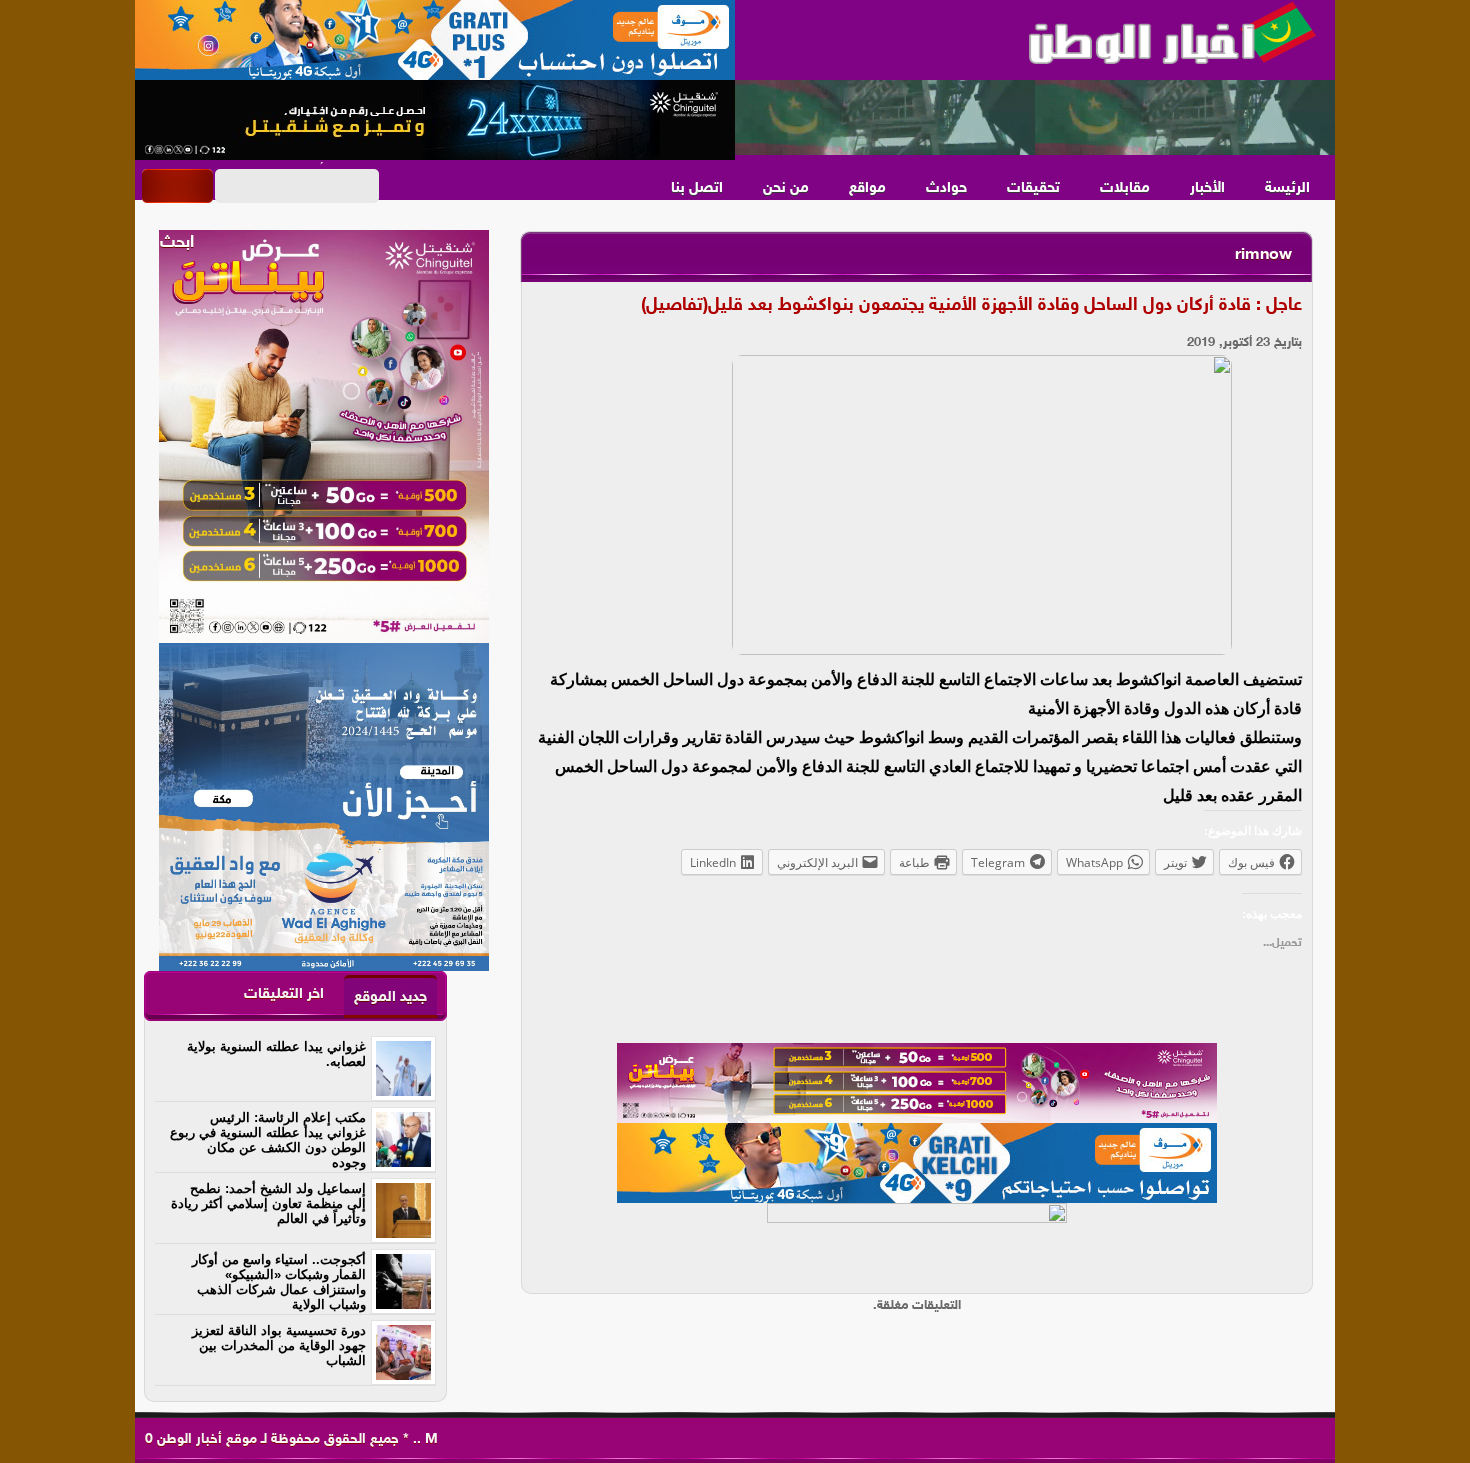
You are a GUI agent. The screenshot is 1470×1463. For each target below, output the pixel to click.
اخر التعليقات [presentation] (284, 994)
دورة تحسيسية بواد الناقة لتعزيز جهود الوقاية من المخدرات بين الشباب (279, 1345)
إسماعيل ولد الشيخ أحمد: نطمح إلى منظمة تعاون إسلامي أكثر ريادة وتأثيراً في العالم (268, 1203)
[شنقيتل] (435, 120)
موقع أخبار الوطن (205, 1439)
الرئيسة (1287, 188)
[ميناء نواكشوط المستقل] (1035, 118)
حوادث (946, 188)
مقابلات (1125, 188)
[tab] (390, 996)
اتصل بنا (697, 188)
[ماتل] (917, 1243)
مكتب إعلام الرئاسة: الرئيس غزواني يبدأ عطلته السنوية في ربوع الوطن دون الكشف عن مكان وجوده (268, 1140)
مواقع (867, 188)
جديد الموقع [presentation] (390, 997)
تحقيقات (1033, 188)
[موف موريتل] (435, 40)
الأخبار (1207, 188)
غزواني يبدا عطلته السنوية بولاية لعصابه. (276, 1054)
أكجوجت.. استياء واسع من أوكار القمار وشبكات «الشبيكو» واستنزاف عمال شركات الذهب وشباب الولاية (279, 1282)
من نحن (786, 188)
